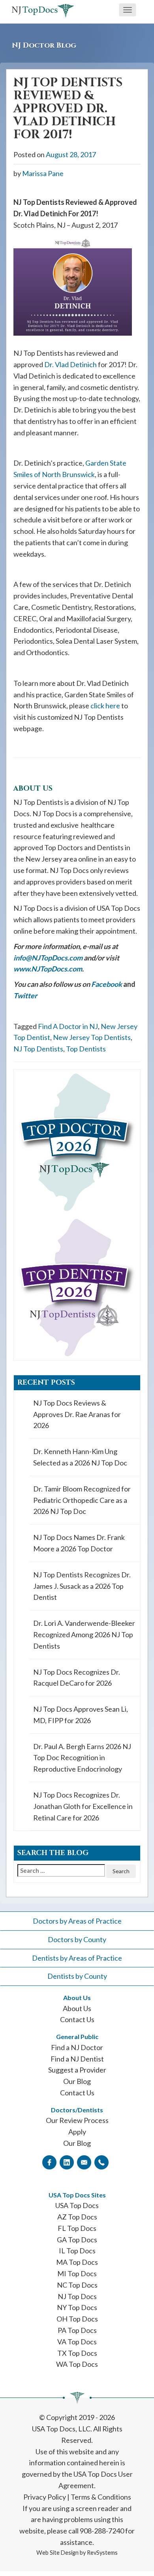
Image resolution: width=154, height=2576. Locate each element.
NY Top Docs (77, 2307)
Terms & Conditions (101, 2497)
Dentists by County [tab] (77, 1976)
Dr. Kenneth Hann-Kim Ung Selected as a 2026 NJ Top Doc (80, 1457)
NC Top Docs (77, 2285)
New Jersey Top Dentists (92, 1037)
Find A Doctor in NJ (68, 1026)
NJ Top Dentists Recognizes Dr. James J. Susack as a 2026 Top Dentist (82, 1586)
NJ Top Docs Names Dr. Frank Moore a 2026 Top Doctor (79, 1543)
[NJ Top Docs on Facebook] (49, 2162)
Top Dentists (86, 1049)
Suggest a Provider (77, 2070)
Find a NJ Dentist (77, 2059)
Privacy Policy (45, 2497)
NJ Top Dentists (38, 1049)
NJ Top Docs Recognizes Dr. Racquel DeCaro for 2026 (77, 1678)
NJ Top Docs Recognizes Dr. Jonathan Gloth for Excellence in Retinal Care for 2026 (83, 1806)
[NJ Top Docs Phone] (101, 2162)
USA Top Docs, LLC (61, 2429)
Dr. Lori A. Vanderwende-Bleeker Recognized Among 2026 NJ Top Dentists (84, 1634)
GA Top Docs (77, 2240)
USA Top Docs (77, 2205)
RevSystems (102, 2553)
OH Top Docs (77, 2319)
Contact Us (77, 2019)
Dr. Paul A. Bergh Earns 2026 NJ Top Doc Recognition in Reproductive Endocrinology (82, 1758)
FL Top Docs (77, 2228)
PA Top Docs (77, 2330)
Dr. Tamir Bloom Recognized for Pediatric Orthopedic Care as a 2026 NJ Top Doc (82, 1500)
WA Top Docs (77, 2364)
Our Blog (77, 2081)
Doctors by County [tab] (77, 1939)
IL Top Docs (77, 2251)
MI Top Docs (77, 2273)
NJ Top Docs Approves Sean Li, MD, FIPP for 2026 (81, 1715)
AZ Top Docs (77, 2217)
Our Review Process (77, 2120)
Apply (77, 2132)
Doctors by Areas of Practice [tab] (77, 1921)
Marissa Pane (43, 173)
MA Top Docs (77, 2262)
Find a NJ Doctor (77, 2047)
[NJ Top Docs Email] (84, 2162)
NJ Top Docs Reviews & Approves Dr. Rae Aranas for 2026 (77, 1414)
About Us (77, 2008)
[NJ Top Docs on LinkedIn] (67, 2162)
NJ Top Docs (77, 2296)
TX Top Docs (77, 2353)
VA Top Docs (77, 2342)
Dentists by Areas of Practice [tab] (77, 1958)
